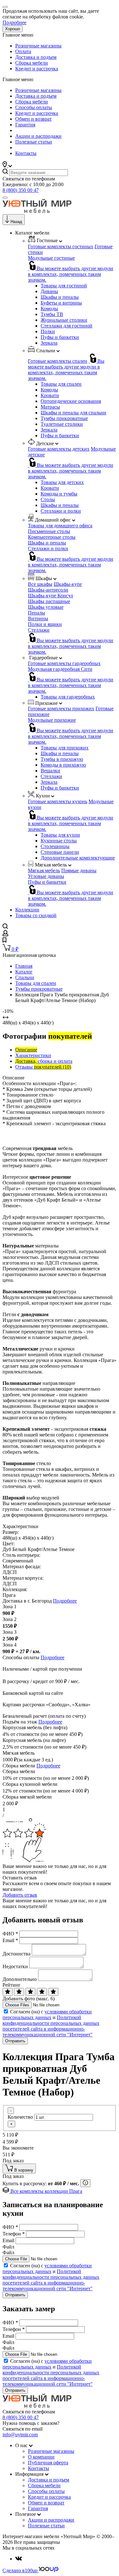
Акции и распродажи (38, 136)
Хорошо (13, 29)
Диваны (49, 291)
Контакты (26, 153)
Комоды (49, 309)
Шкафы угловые (46, 607)
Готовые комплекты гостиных (61, 246)
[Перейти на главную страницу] (37, 211)
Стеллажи (39, 630)
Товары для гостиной (64, 286)
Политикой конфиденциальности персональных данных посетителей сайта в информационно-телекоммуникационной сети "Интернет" (51, 2026)
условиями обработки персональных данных (47, 2014)
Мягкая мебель (44, 870)
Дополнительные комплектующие (78, 858)
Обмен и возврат (33, 119)
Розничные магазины (38, 46)
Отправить (15, 2041)
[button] (7, 166)
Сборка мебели (32, 63)
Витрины (38, 618)
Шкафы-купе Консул (50, 596)
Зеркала (49, 343)
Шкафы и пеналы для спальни (73, 413)
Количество (20, 2117)
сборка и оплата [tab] (44, 1061)
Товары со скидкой (36, 915)
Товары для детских (62, 482)
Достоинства (17, 1954)
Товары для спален (61, 384)
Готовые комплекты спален (58, 361)
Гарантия (25, 125)
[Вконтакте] (19, 2559)
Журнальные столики (64, 320)
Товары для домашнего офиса (60, 526)
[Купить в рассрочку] (85, 2183)
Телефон (14, 2234)
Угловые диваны (46, 876)
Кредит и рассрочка (37, 69)
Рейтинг (12, 1985)
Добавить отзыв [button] (20, 1895)
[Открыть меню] (5, 198)
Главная (24, 966)
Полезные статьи (34, 142)
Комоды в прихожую (63, 765)
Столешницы (55, 846)
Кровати (50, 395)
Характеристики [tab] (33, 1055)
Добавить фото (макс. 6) (29, 1999)
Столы (48, 499)
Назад (16, 222)
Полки (48, 331)
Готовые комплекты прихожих (61, 709)
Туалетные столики (62, 424)
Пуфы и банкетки (60, 337)
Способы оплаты (34, 107)
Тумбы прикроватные (64, 418)
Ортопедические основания (71, 401)
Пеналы (36, 613)
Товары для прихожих (65, 748)
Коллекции (27, 910)
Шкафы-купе (68, 584)
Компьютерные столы (52, 537)
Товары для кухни (60, 835)
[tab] (26, 1050)
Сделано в (20, 2570)
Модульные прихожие (52, 720)
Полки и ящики (45, 624)
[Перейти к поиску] (5, 927)
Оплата (23, 51)
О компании (41, 2457)
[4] (42, 1992)
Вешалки (50, 771)
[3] (30, 1992)
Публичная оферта (48, 2463)
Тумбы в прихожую (62, 759)
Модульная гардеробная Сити (60, 669)
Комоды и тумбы (59, 494)
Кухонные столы (59, 841)
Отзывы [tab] (43, 1067)
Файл (8, 2247)
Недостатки (15, 1966)
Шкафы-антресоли (48, 590)
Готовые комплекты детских (59, 449)
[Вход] (5, 934)
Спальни (25, 977)
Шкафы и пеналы (60, 297)
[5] (53, 1992)
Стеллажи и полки (61, 511)
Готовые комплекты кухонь (58, 801)
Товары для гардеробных (68, 697)
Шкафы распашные (49, 601)
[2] (19, 1992)
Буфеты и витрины (61, 303)
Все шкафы (40, 584)
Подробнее (14, 22)
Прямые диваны (79, 870)
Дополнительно (20, 1979)
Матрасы (50, 407)
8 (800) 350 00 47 (21, 190)
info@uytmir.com (20, 2435)
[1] (8, 1992)
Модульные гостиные (51, 258)
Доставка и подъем (36, 57)
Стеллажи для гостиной (66, 326)
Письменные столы (49, 531)
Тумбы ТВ (52, 314)
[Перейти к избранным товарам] (4, 941)
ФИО (10, 1934)
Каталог (24, 972)
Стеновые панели (60, 852)
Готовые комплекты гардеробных (64, 663)
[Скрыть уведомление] (5, 7)
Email (10, 1940)
